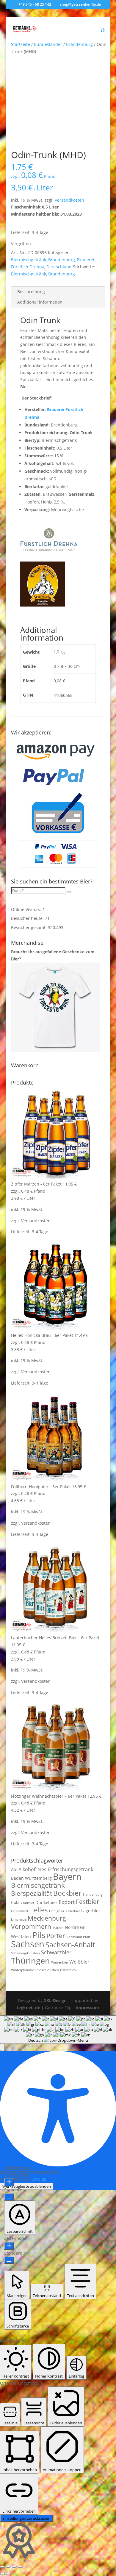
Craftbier (28, 1903)
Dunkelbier (46, 1902)
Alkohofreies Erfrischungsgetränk (56, 1869)
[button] (2, 2047)
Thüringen (30, 1960)
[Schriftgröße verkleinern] (9, 2197)
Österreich (68, 1970)
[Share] (14, 2567)
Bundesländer (48, 44)
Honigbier (57, 1911)
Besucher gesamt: (29, 927)
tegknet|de (28, 2008)
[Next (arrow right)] (8, 2574)
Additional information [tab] (40, 302)
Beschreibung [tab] (31, 292)
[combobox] (58, 2030)
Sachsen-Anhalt (70, 1945)
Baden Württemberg (31, 1878)
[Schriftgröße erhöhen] (9, 2182)
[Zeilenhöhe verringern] (9, 2260)
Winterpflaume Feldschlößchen (35, 1970)
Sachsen (28, 1944)
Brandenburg (79, 44)
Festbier (88, 1902)
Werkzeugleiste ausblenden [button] (27, 2186)
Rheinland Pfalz (78, 1937)
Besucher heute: (28, 918)
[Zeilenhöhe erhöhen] (9, 2246)
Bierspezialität (32, 1893)
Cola (15, 1902)
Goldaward (19, 1911)
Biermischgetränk (29, 260)
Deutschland (59, 267)
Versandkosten (69, 200)
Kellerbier (73, 1911)
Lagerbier (91, 1911)
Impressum (87, 2008)
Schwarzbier (56, 1952)
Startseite (21, 44)
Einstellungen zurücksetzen (26, 2518)
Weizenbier (60, 1962)
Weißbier (79, 1962)
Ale (14, 1870)
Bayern (67, 1876)
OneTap (39, 2179)
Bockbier (67, 1893)
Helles (39, 1910)
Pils (39, 1935)
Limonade (19, 1919)
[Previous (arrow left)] (2, 2574)
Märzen (58, 1928)
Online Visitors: (27, 909)
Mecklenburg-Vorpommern (40, 1922)
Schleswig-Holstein (25, 1953)
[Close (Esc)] (20, 2567)
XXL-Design (55, 2000)
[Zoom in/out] (2, 2567)
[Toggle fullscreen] (8, 2567)
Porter (56, 1936)
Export (67, 1902)
